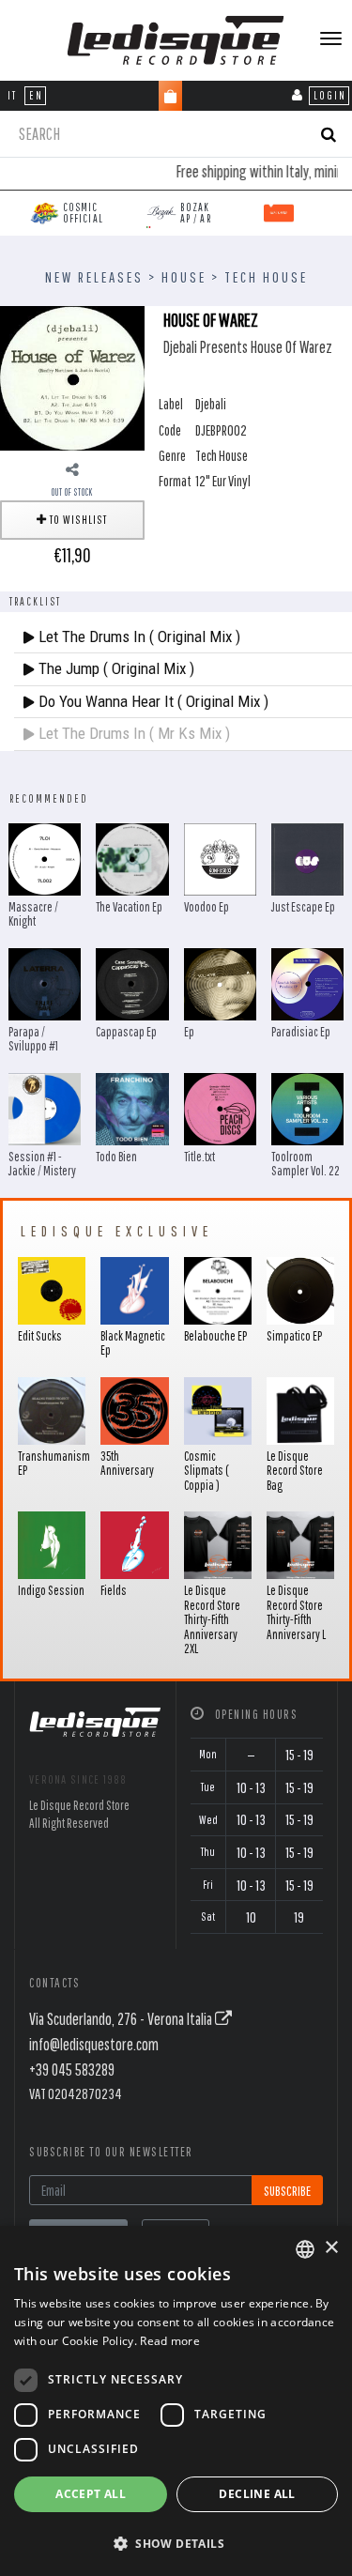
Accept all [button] (91, 2494)
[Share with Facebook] (72, 469)
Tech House (266, 277)
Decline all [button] (257, 2494)
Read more (170, 2341)
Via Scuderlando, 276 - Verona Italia (122, 2019)
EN (36, 95)
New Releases (94, 277)
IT (12, 95)
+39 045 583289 (72, 2070)
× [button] (331, 2248)
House (184, 277)
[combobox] (305, 2249)
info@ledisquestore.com (94, 2044)
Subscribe (287, 2191)
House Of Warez (211, 320)
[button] (176, 2543)
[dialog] (176, 2401)
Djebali (211, 404)
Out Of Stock (72, 492)
